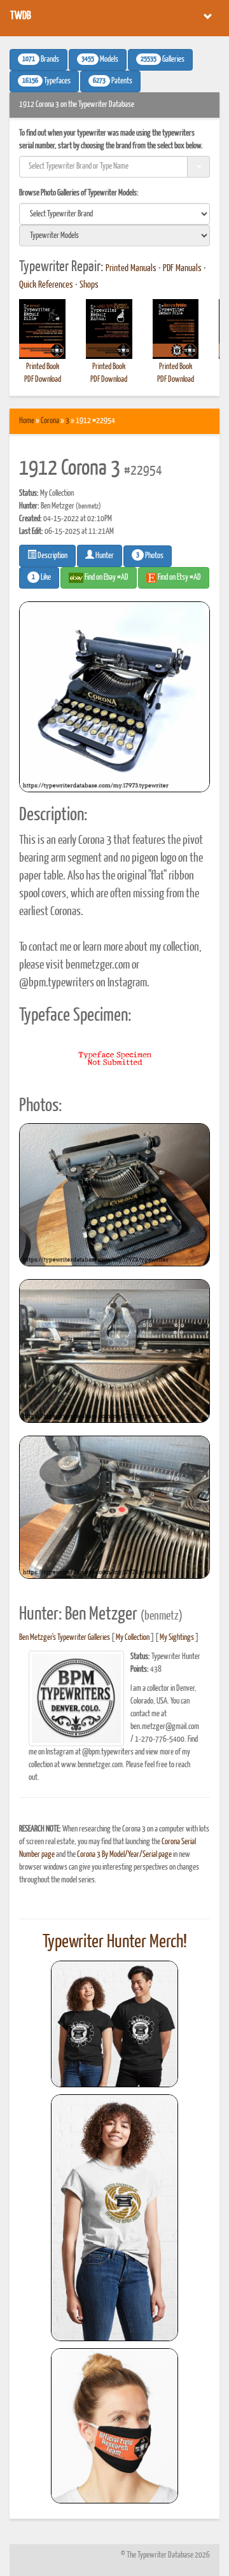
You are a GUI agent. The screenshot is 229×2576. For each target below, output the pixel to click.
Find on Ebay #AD (106, 577)
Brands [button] (41, 60)
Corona (50, 421)
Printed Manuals (131, 269)
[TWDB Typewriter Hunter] (114, 2024)
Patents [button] (113, 81)
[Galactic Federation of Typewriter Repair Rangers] (114, 2218)
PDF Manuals (182, 269)
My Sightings (177, 1638)
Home (27, 421)
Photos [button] (150, 556)
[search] (114, 214)
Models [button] (100, 60)
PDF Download (43, 380)
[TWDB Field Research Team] (114, 2426)
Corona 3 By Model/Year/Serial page (124, 1855)
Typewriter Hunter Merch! (115, 1942)
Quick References (46, 285)
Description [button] (52, 556)
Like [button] (41, 578)
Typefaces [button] (46, 81)
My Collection (133, 1638)
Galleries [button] (163, 60)
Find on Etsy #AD (179, 577)
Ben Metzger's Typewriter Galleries (65, 1638)
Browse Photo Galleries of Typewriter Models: (79, 193)
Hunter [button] (104, 556)
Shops (89, 285)
